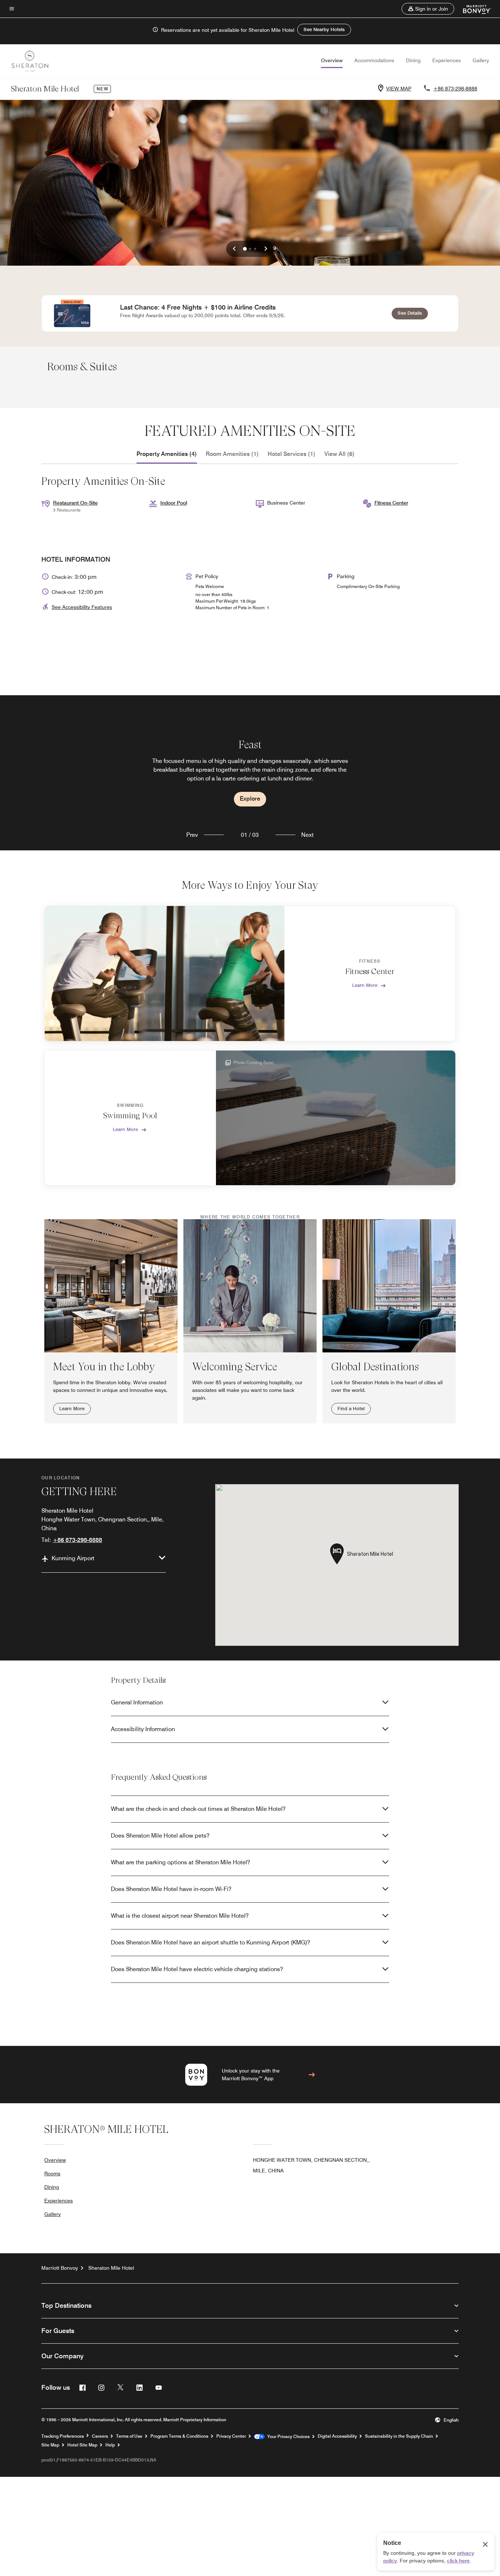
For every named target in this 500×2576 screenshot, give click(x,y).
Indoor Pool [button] (174, 503)
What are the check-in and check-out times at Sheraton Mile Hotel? (198, 1809)
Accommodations (374, 60)
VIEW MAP (399, 89)
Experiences (447, 60)
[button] (428, 9)
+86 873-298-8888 (455, 89)
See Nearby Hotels (324, 29)
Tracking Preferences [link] (63, 2436)
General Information (137, 1702)
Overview (332, 60)
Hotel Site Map (82, 2445)
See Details (413, 313)
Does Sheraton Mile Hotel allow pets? (160, 1836)
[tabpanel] (250, 773)
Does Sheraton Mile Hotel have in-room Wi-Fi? (171, 1889)
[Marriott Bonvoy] (473, 9)
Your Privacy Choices (287, 2437)
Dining (413, 60)
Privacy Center (231, 2436)
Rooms (52, 2173)
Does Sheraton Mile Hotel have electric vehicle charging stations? (197, 1969)
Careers (100, 2436)
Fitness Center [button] (391, 503)
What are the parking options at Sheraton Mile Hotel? (180, 1862)
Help (110, 2445)
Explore (250, 799)
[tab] (167, 454)
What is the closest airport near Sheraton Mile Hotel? (180, 1916)
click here (458, 2561)
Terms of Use (129, 2436)
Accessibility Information (143, 1729)
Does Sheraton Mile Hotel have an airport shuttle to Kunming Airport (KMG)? (210, 1942)
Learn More (365, 985)
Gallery (481, 60)
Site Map (50, 2445)
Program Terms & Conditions (179, 2436)
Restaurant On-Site (75, 503)
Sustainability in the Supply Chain (399, 2436)
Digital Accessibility (337, 2436)
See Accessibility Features (82, 607)
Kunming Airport (73, 1558)
